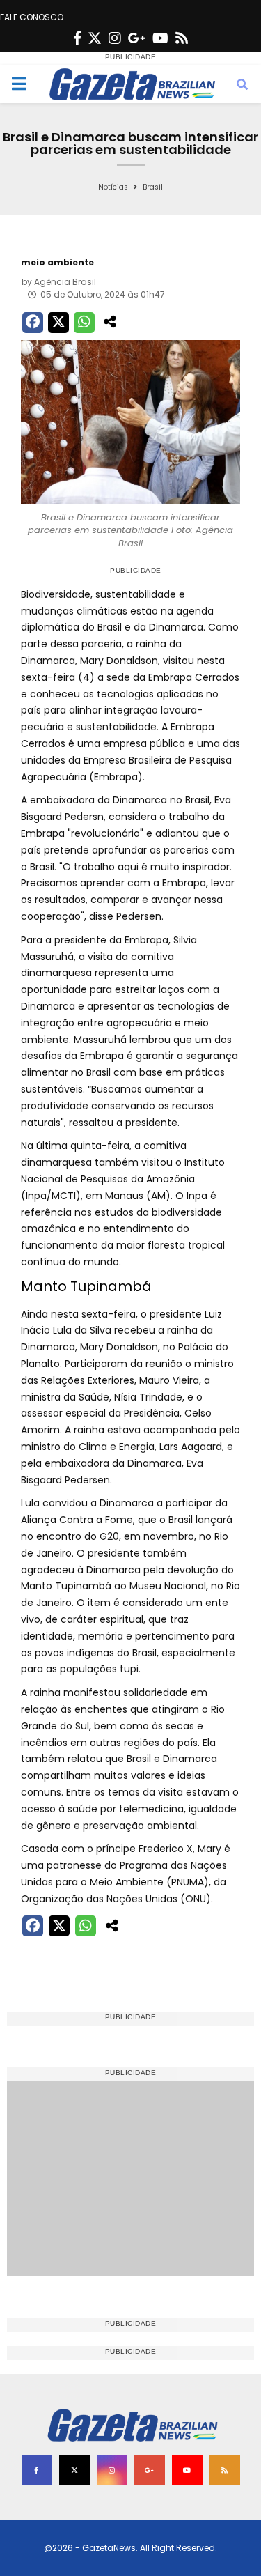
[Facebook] (77, 38)
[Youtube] (160, 38)
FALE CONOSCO (32, 17)
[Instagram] (115, 38)
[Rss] (182, 38)
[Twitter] (95, 38)
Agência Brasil (65, 282)
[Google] (137, 38)
